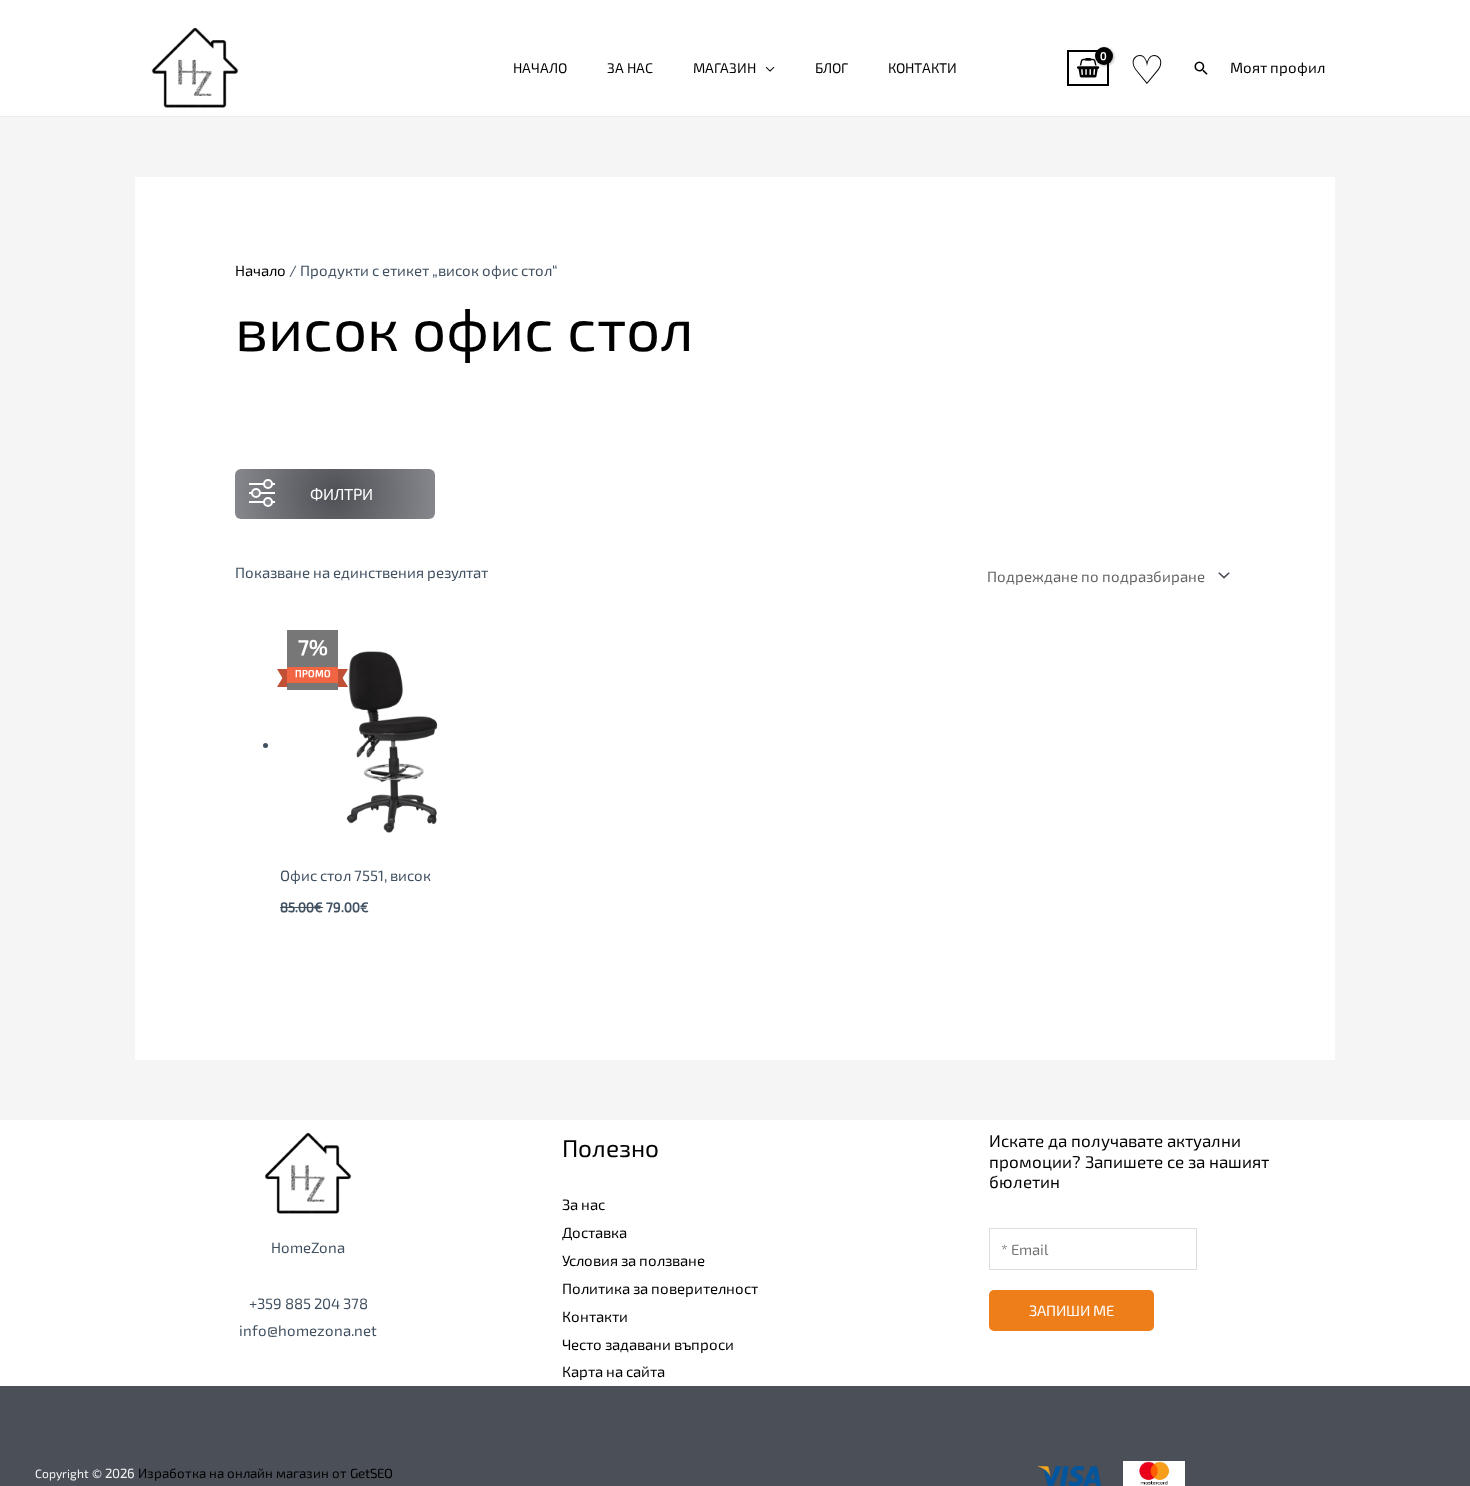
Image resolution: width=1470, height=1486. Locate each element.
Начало (540, 67)
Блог (831, 67)
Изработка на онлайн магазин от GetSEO (265, 1473)
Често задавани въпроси (648, 1344)
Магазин (724, 67)
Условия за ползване (633, 1260)
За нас (630, 67)
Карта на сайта (613, 1371)
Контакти (922, 67)
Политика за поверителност (660, 1288)
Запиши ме (1071, 1310)
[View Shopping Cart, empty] (1088, 68)
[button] (1201, 68)
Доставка (594, 1232)
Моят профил (1277, 67)
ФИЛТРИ (341, 493)
